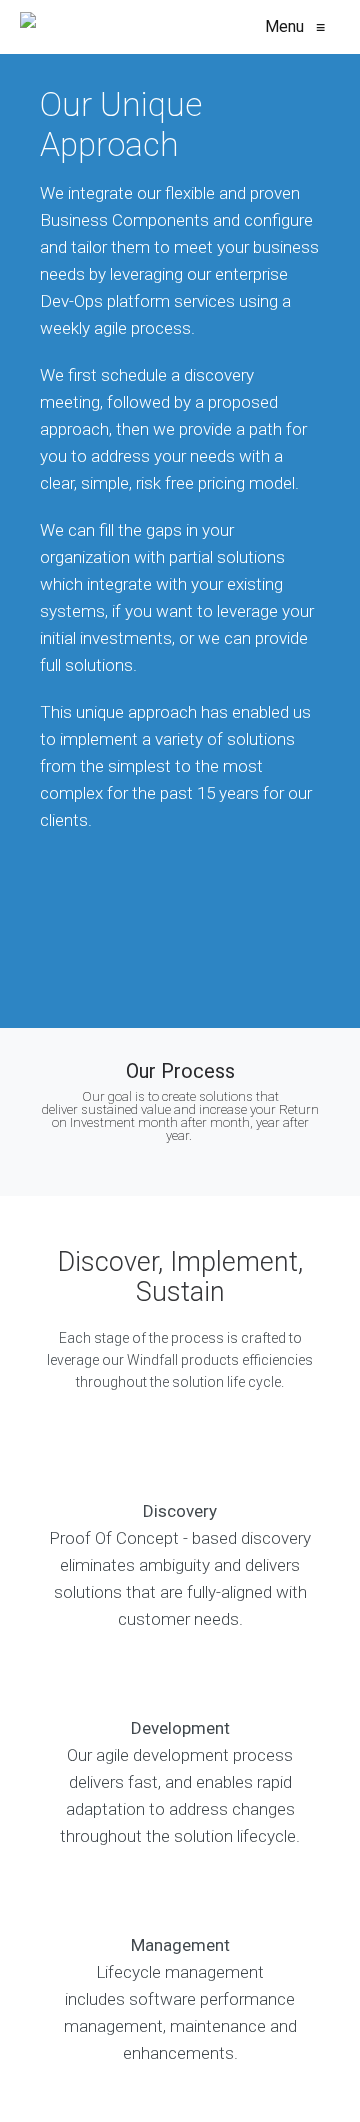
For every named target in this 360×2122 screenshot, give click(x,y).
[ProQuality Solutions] (28, 27)
